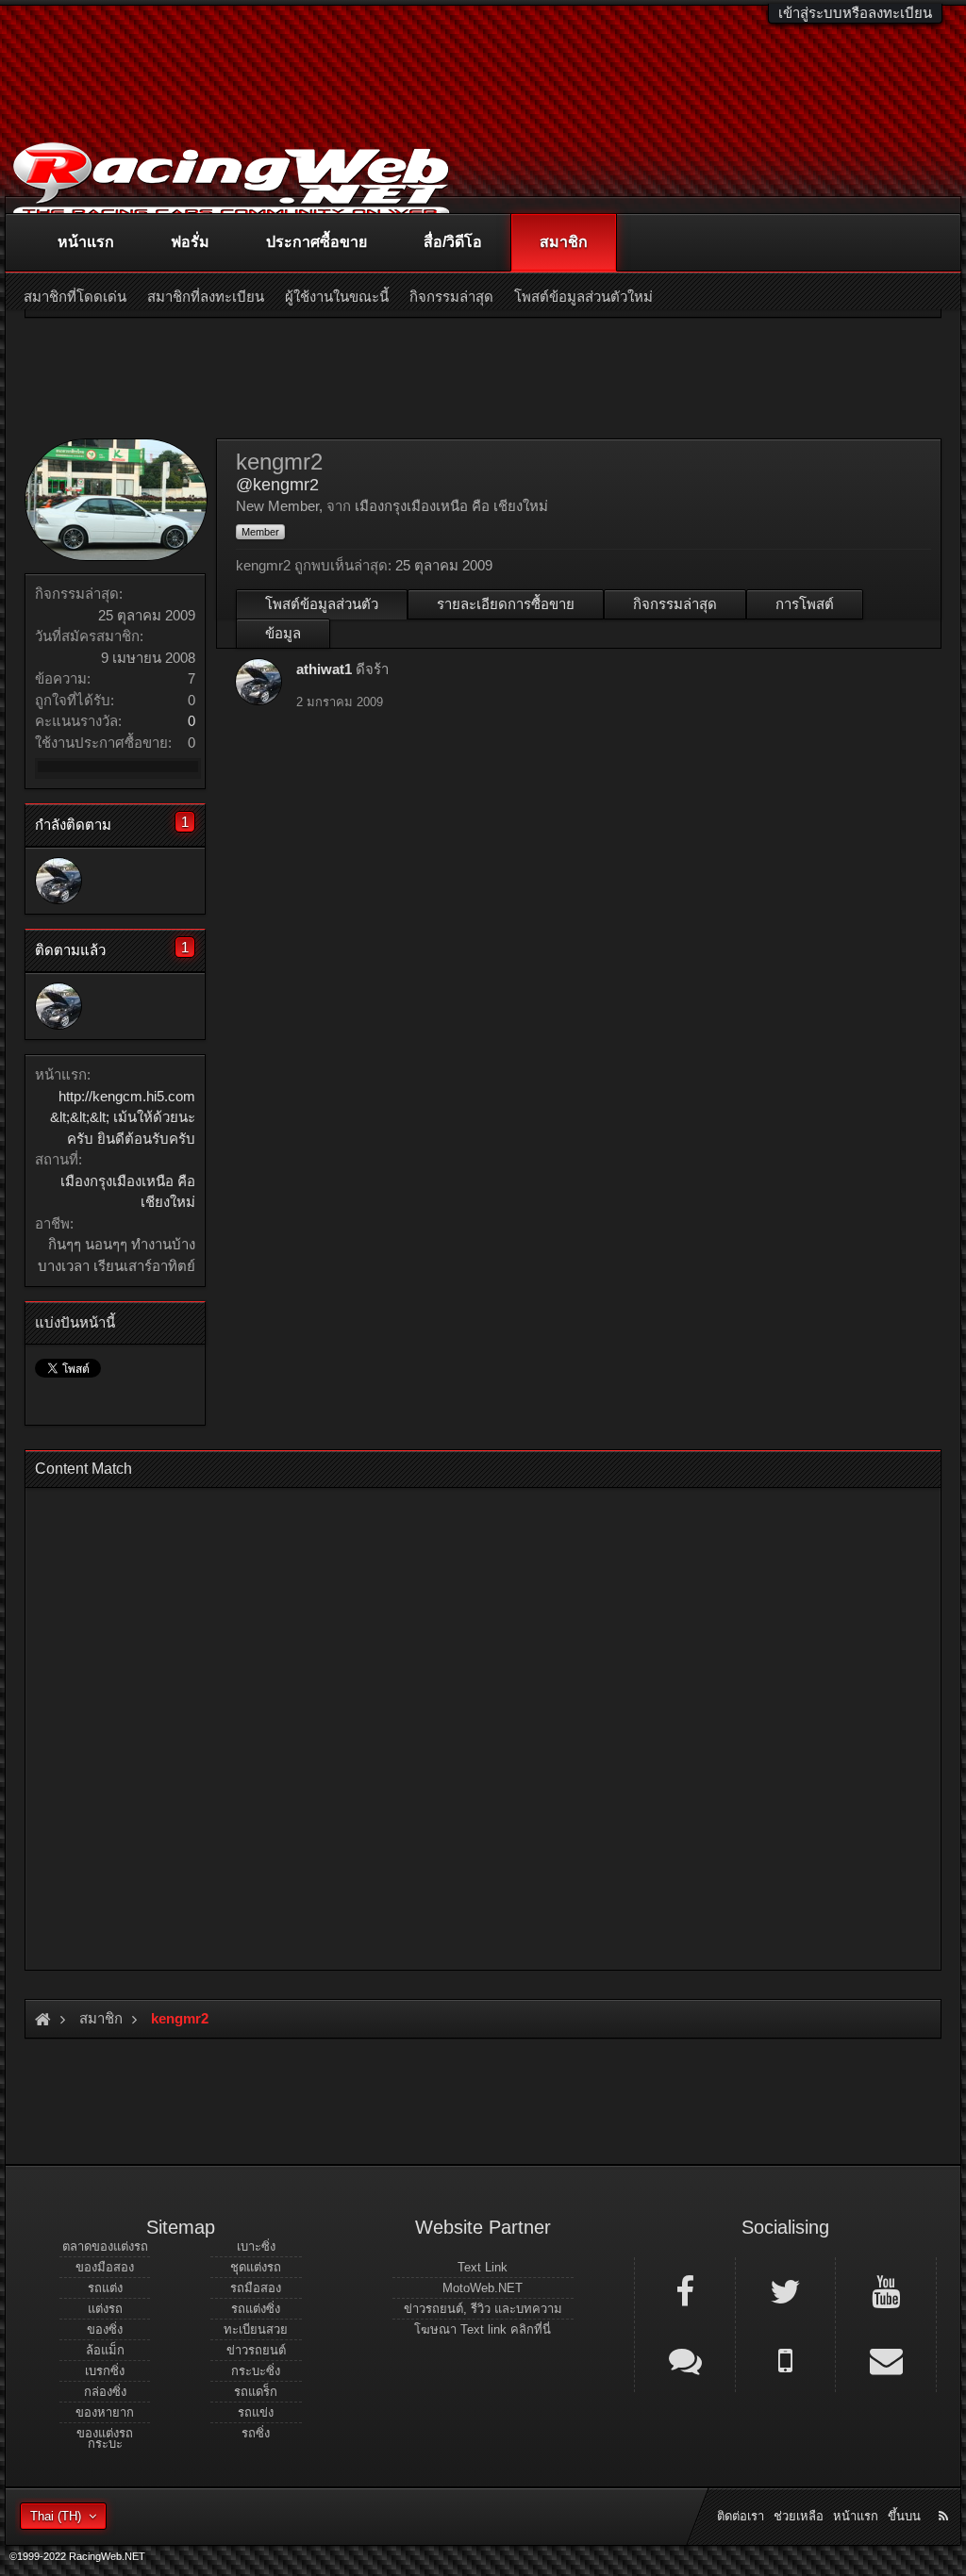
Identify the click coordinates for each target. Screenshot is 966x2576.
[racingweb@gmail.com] (886, 2359)
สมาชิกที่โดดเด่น (75, 297)
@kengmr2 (277, 485)
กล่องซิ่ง (105, 2392)
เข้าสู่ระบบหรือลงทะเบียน (855, 13)
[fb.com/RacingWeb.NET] (685, 2290)
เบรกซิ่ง (105, 2371)
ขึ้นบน (904, 2516)
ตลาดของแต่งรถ (105, 2246)
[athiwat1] (58, 881)
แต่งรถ (105, 2309)
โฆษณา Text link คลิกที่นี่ (483, 2329)
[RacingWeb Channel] (886, 2290)
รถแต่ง (105, 2288)
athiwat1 (324, 669)
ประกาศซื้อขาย (316, 242)
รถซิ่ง (256, 2433)
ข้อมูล (283, 633)
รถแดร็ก (256, 2392)
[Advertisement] (483, 1723)
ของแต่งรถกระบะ (105, 2438)
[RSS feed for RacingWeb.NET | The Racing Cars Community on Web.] (945, 2495)
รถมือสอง (256, 2288)
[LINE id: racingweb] (685, 2359)
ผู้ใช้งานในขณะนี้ (337, 297)
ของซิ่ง (105, 2329)
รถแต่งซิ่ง (256, 2309)
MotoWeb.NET (483, 2288)
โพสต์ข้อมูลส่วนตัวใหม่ (583, 297)
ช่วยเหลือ (799, 2516)
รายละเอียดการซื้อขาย (506, 604)
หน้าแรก (86, 242)
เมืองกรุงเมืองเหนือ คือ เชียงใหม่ (451, 506)
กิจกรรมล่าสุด (675, 604)
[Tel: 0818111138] (786, 2359)
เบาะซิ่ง (256, 2246)
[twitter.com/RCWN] (786, 2290)
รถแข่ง (256, 2412)
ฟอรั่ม (190, 242)
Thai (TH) (56, 2516)
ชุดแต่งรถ (256, 2267)
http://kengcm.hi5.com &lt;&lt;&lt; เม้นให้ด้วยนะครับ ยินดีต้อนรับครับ (123, 1117)
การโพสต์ (805, 604)
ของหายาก (105, 2412)
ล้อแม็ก (105, 2350)
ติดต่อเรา (741, 2516)
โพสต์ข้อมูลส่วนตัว (322, 604)
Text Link (483, 2267)
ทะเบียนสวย (256, 2329)
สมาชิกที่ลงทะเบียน (206, 297)
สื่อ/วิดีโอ (453, 242)
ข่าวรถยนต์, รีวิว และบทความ (483, 2309)
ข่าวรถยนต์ (256, 2350)
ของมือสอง (105, 2267)
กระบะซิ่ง (256, 2371)
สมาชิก (564, 242)
